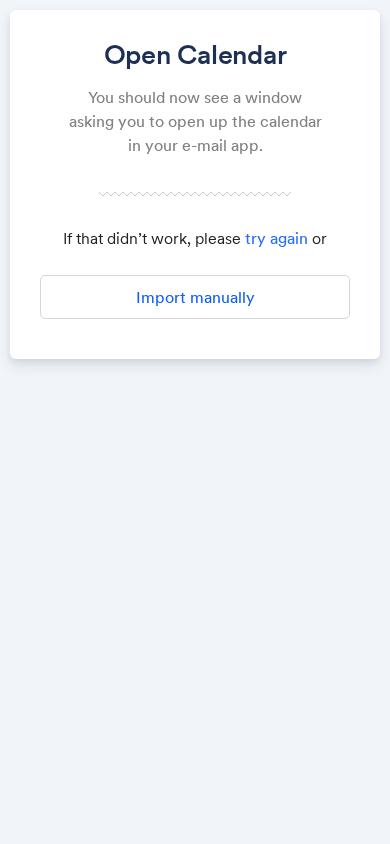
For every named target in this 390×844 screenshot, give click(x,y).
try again (276, 238)
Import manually (195, 297)
